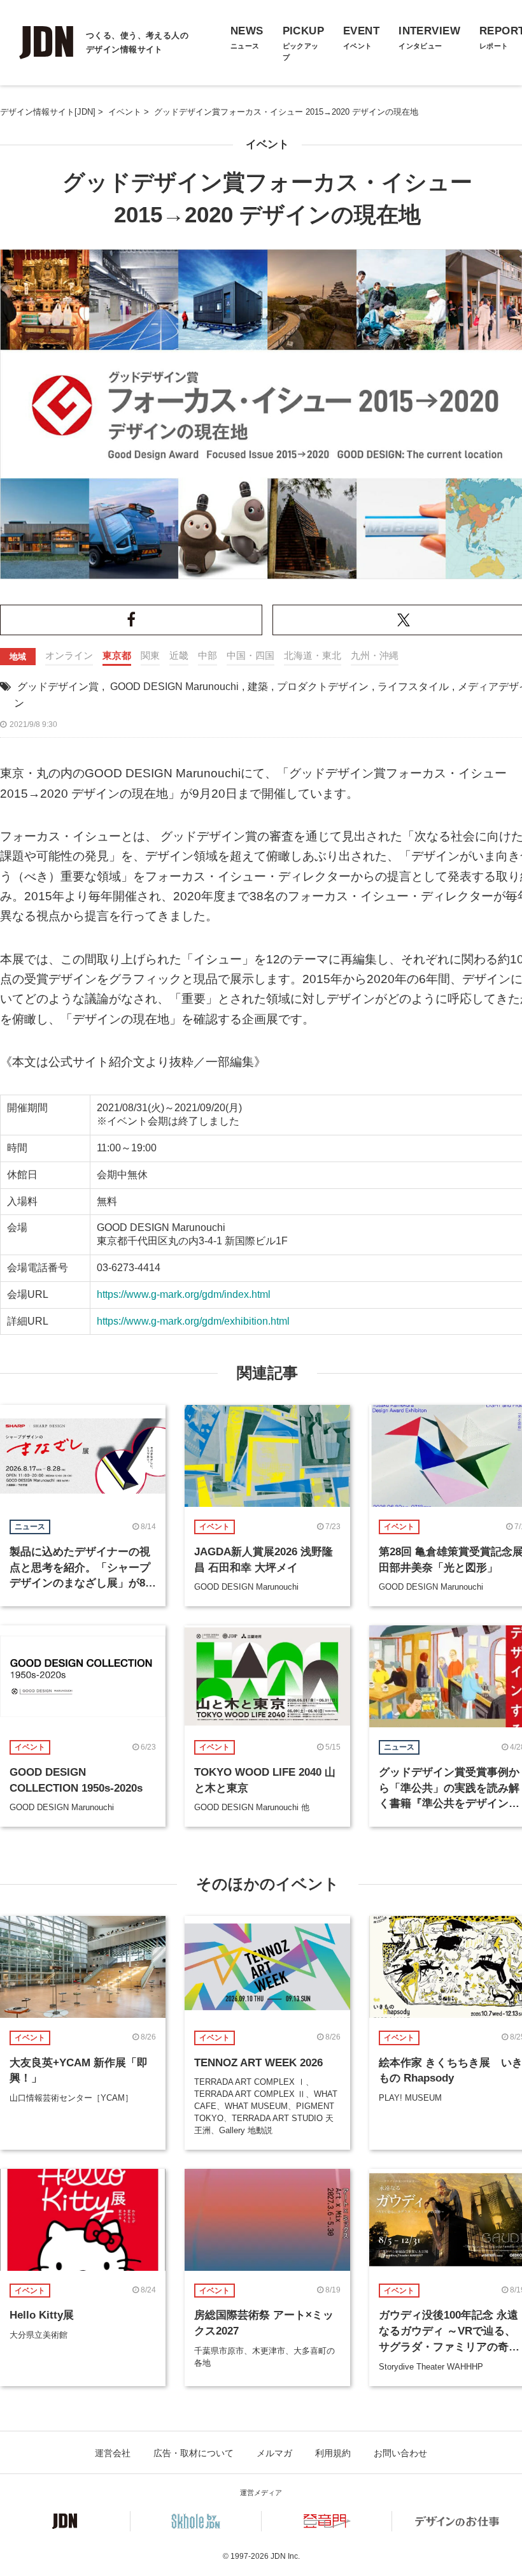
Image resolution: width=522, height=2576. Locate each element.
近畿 (179, 655)
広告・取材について (194, 2453)
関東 (150, 655)
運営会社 (113, 2453)
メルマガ (274, 2453)
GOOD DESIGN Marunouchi (174, 687)
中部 (208, 655)
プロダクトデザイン (323, 687)
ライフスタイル (413, 687)
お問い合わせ (400, 2453)
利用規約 (333, 2453)
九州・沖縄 (375, 655)
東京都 (117, 655)
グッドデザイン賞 (58, 687)
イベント (267, 144)
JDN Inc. (285, 2556)
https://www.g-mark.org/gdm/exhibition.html (193, 1321)
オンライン (69, 655)
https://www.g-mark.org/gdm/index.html (184, 1294)
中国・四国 (250, 655)
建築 (258, 687)
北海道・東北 (313, 655)
